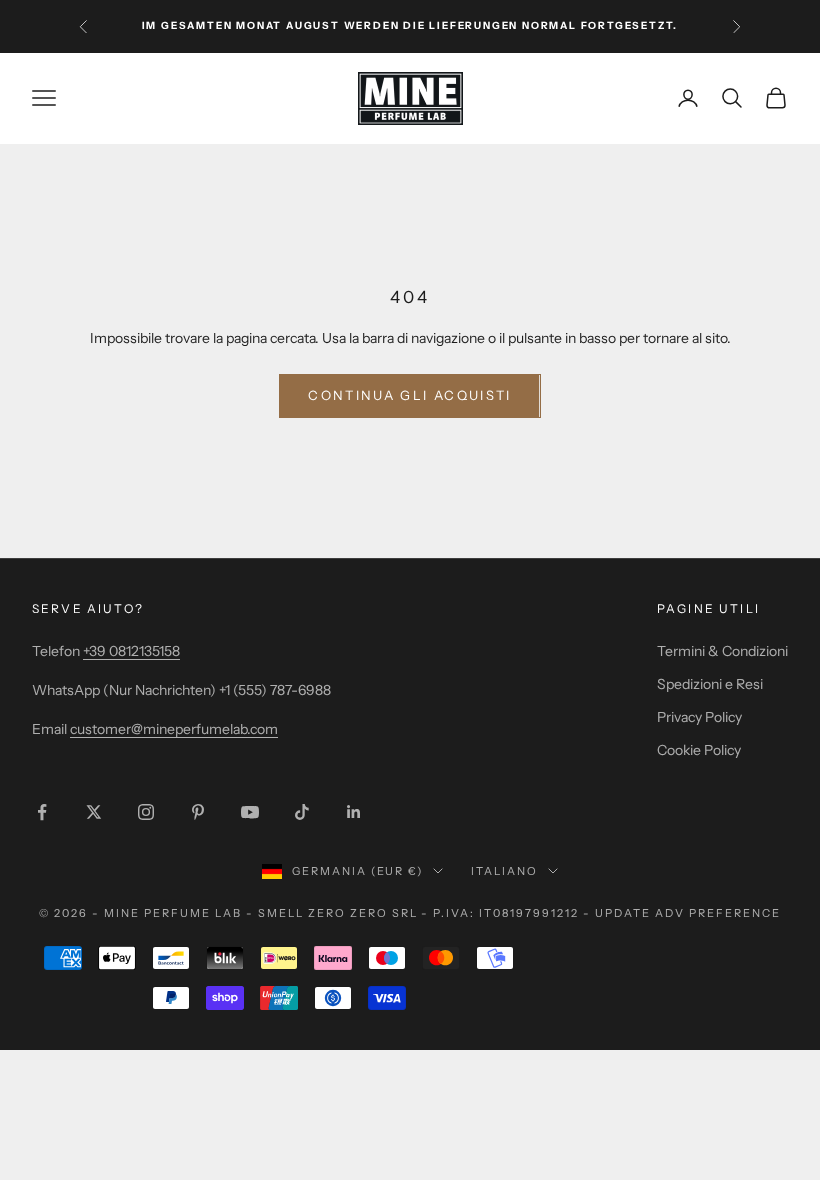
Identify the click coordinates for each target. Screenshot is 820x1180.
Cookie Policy (699, 750)
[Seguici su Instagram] (146, 812)
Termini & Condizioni (722, 651)
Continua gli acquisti (409, 395)
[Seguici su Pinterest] (198, 812)
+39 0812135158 (131, 651)
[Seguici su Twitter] (94, 812)
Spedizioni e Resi (710, 684)
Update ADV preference (688, 913)
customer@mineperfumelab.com (174, 729)
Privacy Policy (699, 717)
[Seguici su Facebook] (42, 812)
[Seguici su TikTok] (302, 812)
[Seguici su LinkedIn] (354, 812)
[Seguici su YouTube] (250, 812)
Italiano (504, 871)
